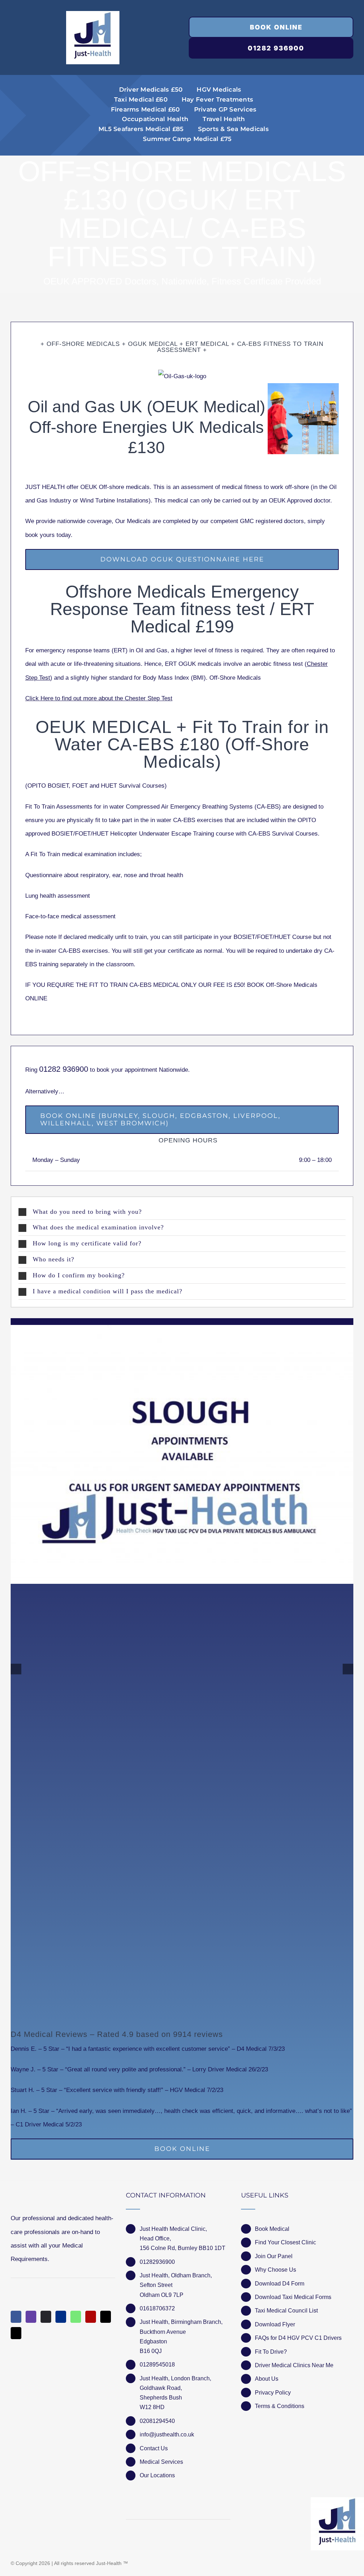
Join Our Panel (274, 2256)
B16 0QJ (151, 2351)
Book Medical (272, 2229)
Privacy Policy (273, 2393)
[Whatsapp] (76, 2317)
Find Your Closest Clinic (285, 2242)
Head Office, (155, 2238)
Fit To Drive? (271, 2352)
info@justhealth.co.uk (167, 2434)
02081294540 (157, 2421)
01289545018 (157, 2365)
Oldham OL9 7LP (162, 2295)
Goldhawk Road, (162, 2388)
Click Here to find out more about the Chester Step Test (99, 698)
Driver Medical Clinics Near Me (294, 2365)
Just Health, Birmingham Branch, (181, 2322)
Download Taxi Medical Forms (293, 2297)
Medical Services (161, 2462)
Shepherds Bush (161, 2398)
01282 (51, 1069)
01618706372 (157, 2308)
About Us (267, 2379)
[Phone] (16, 2333)
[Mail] (106, 2317)
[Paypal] (61, 2317)
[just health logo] (93, 14)
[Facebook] (16, 2317)
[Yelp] (91, 2317)
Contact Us (154, 2448)
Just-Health (109, 2563)
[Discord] (46, 2317)
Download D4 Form (280, 2284)
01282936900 (157, 2262)
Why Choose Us (275, 2270)
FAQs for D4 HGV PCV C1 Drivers (298, 2338)
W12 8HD (152, 2407)
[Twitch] (31, 2317)
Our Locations (157, 2475)
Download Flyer (275, 2324)
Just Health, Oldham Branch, (176, 2275)
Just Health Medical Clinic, (173, 2229)
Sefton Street (156, 2285)
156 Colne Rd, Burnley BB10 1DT (183, 2248)
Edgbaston (153, 2341)
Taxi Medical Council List (286, 2311)
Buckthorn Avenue (163, 2332)
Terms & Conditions (280, 2406)
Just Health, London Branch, (175, 2378)
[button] (182, 1212)
